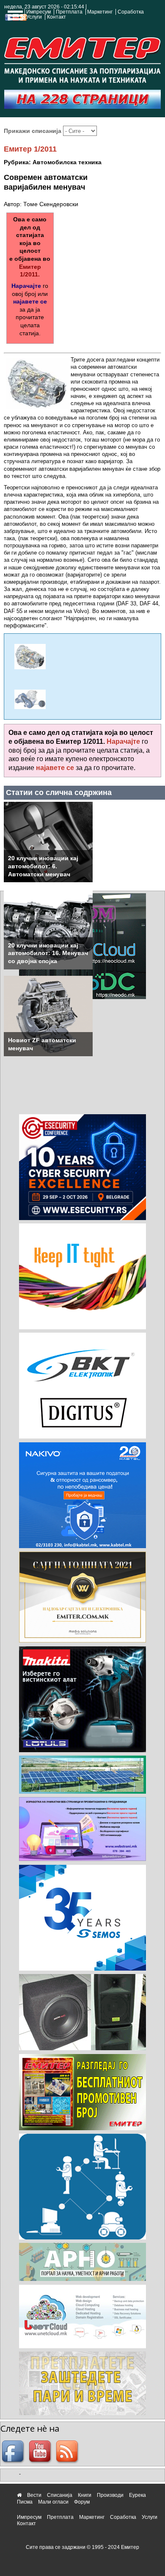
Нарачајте (26, 286)
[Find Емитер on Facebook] (14, 2452)
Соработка (131, 12)
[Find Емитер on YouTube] (41, 2452)
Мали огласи (53, 2502)
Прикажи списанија (33, 131)
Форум (82, 2502)
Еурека (137, 2495)
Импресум (38, 12)
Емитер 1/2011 (30, 149)
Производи (110, 2495)
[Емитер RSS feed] (68, 2452)
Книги (85, 2495)
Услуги (34, 17)
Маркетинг (100, 12)
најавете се (30, 301)
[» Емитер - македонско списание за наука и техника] (82, 58)
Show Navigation (14, 18)
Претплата (69, 12)
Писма (25, 2502)
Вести (34, 2495)
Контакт (56, 17)
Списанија (60, 2495)
